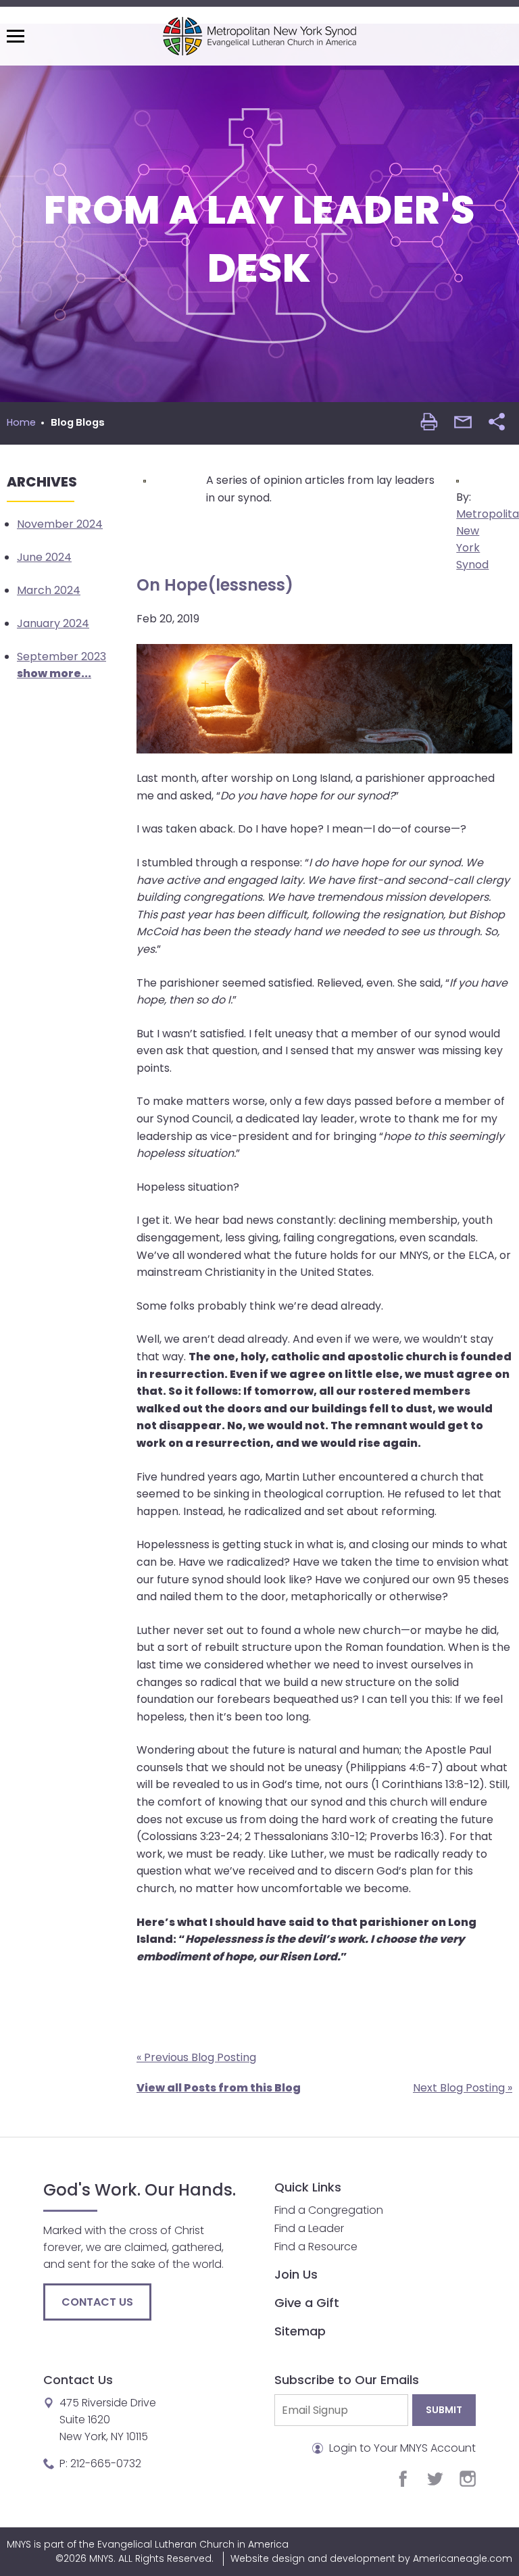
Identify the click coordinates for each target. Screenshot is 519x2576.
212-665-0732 (106, 2463)
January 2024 (53, 623)
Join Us (296, 2274)
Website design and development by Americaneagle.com (371, 2558)
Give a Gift (307, 2303)
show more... (54, 673)
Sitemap (300, 2331)
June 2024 (44, 557)
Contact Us (97, 2302)
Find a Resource (316, 2247)
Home (21, 422)
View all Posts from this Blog (219, 2088)
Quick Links (308, 2187)
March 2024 (49, 590)
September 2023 (61, 657)
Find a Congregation (329, 2210)
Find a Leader (309, 2228)
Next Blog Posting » (463, 2088)
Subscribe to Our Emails (347, 2380)
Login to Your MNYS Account (401, 2448)
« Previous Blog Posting (196, 2057)
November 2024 (60, 524)
